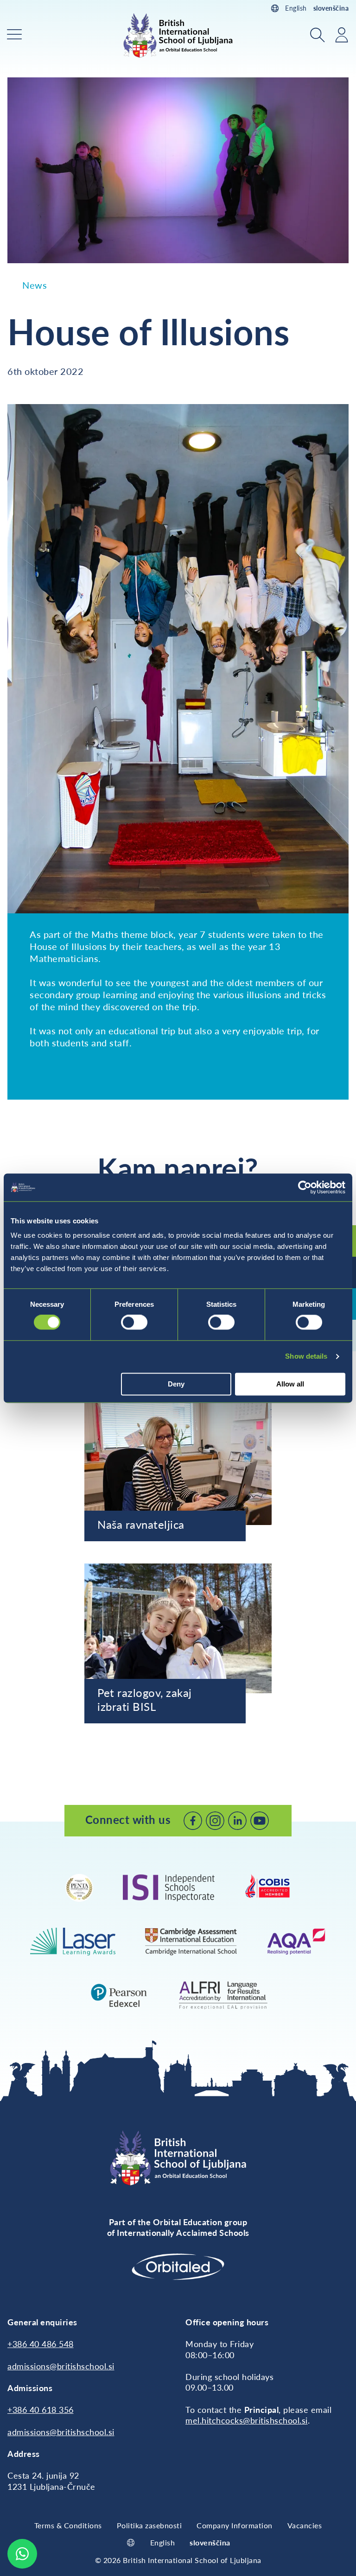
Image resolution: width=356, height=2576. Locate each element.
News (35, 285)
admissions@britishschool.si (61, 2366)
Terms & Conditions (68, 2525)
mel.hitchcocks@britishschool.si (247, 2420)
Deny (176, 1384)
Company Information (235, 2525)
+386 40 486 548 (41, 2344)
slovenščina (331, 8)
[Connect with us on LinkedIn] (237, 1821)
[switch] (134, 1323)
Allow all (290, 1384)
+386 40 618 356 (41, 2410)
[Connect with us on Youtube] (260, 1821)
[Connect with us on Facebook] (193, 1821)
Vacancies (305, 2525)
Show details (306, 1357)
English (296, 8)
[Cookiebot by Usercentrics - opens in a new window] (305, 1187)
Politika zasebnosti (149, 2525)
